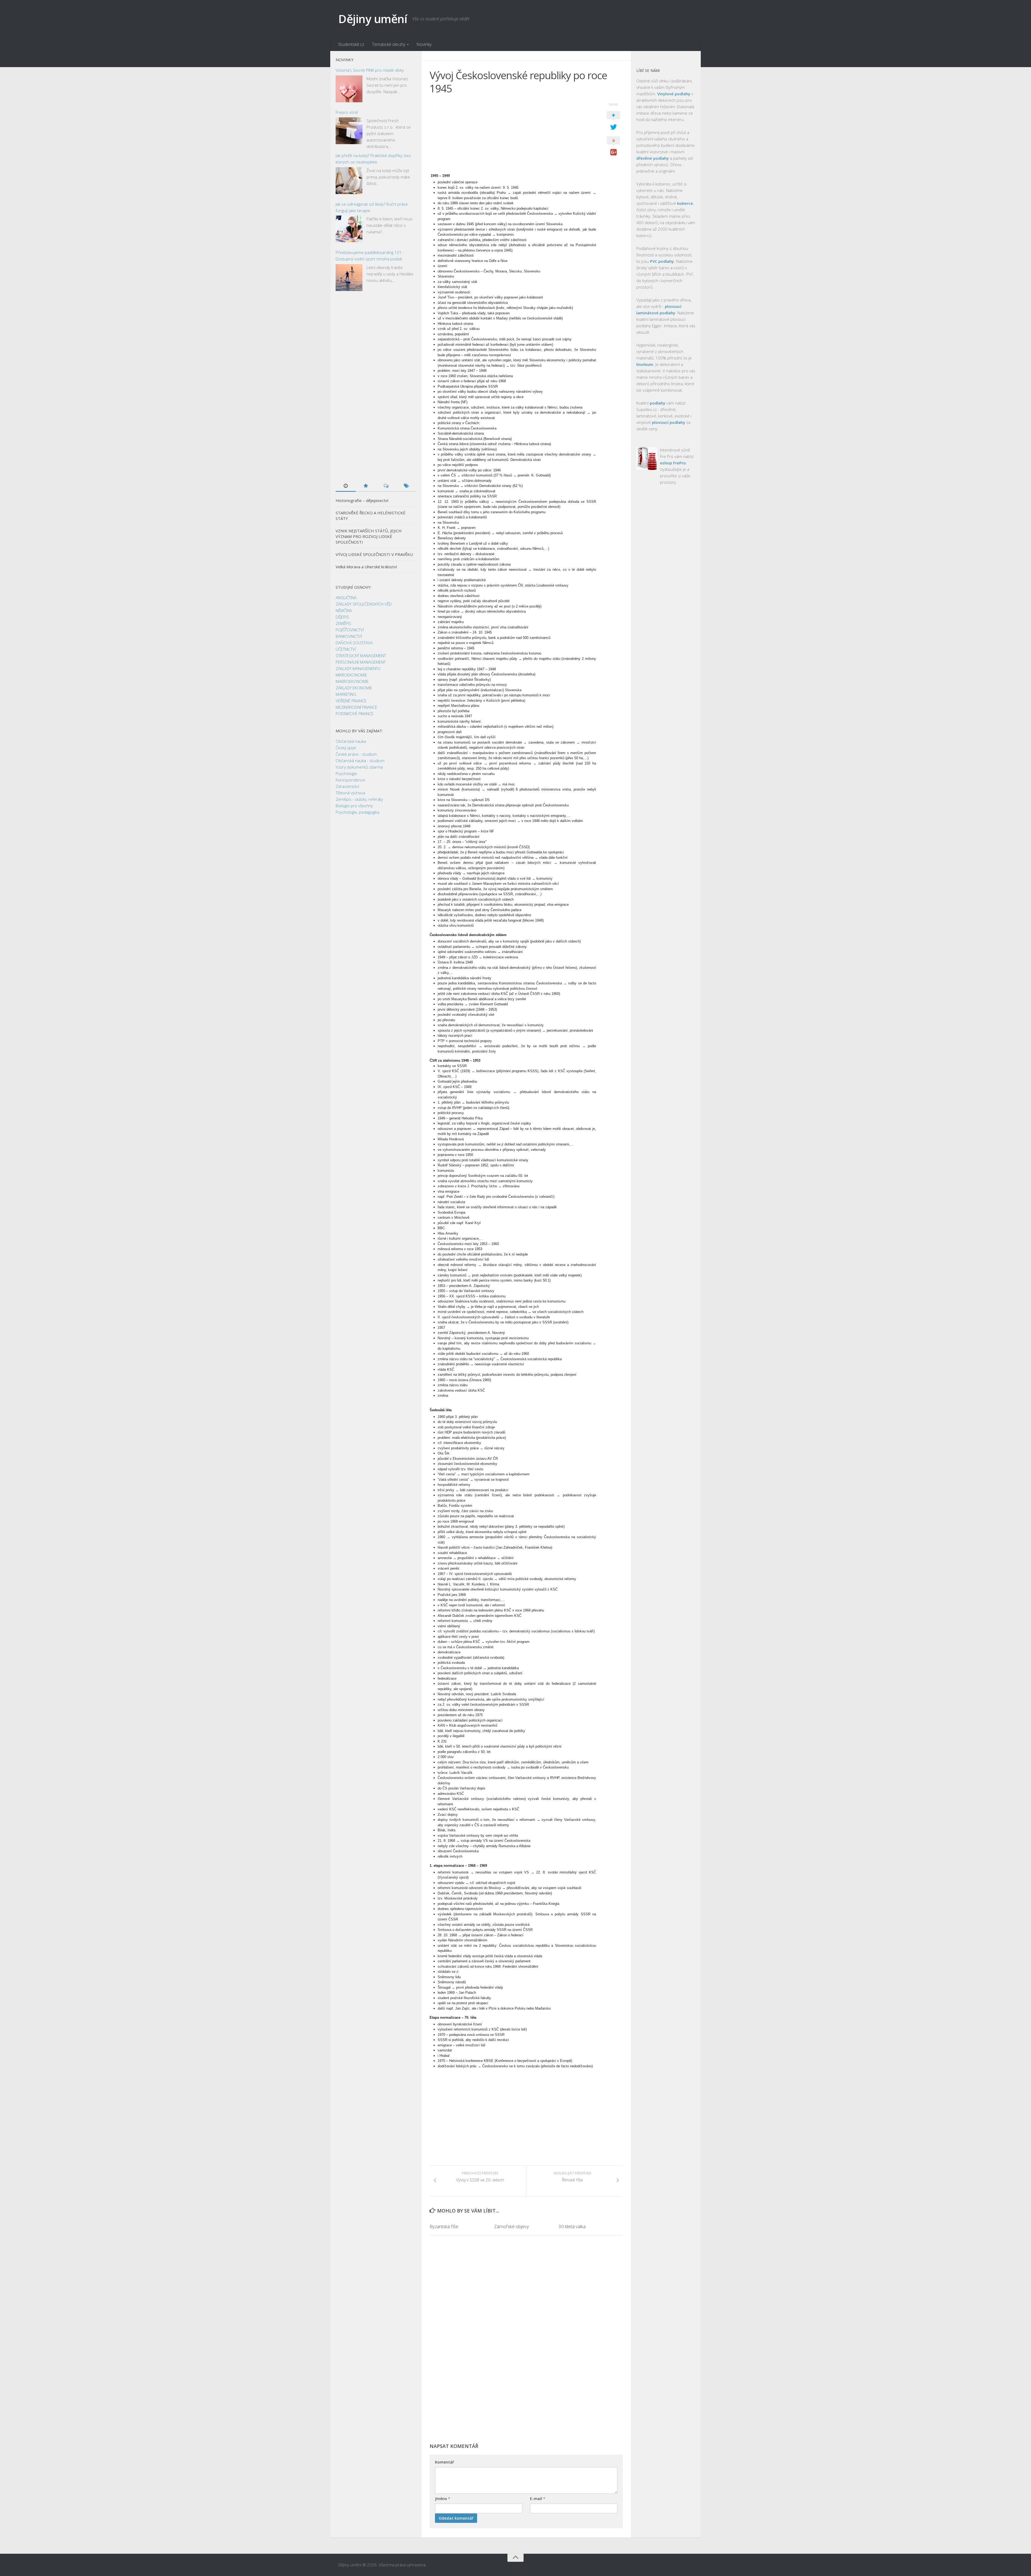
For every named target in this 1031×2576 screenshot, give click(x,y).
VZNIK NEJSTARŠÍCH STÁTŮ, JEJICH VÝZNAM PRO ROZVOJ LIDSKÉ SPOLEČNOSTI (369, 536)
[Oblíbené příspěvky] (366, 486)
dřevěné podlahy (653, 158)
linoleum (645, 364)
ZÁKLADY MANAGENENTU (358, 668)
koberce (685, 203)
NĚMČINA (344, 610)
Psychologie (346, 773)
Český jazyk (346, 748)
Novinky (424, 44)
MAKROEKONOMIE (352, 681)
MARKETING (346, 694)
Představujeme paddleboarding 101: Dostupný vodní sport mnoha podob (369, 256)
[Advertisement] (513, 136)
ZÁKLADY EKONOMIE (354, 688)
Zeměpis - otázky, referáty (359, 799)
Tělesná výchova (350, 793)
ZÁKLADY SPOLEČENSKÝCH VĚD (364, 604)
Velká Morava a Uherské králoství (366, 567)
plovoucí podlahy (669, 422)
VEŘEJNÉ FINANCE (351, 701)
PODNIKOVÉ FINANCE (355, 714)
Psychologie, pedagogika (357, 812)
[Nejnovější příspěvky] (346, 486)
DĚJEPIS (342, 617)
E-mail (538, 2499)
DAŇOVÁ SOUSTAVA (354, 643)
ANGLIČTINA (346, 598)
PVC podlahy (662, 261)
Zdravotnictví (347, 786)
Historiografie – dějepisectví (362, 500)
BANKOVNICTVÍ (349, 636)
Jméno (443, 2499)
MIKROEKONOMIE (351, 675)
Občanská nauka (351, 741)
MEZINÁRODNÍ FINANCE (356, 707)
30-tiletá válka (572, 2226)
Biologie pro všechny (354, 806)
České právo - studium (356, 754)
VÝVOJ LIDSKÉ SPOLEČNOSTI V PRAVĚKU (374, 554)
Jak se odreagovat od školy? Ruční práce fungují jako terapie (372, 207)
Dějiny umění (373, 19)
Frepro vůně (347, 112)
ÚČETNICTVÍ (346, 649)
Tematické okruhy (389, 44)
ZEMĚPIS (343, 623)
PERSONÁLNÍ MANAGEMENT (361, 662)
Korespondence (350, 780)
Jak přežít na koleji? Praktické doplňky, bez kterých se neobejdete (373, 159)
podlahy (658, 403)
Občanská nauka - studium (360, 761)
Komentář (444, 2462)
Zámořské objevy (511, 2226)
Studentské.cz (351, 44)
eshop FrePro (673, 463)
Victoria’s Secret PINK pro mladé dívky (370, 70)
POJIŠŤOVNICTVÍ (350, 630)
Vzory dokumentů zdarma (359, 767)
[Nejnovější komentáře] (386, 486)
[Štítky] (406, 486)
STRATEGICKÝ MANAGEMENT (361, 656)
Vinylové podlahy (674, 94)
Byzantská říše (444, 2226)
